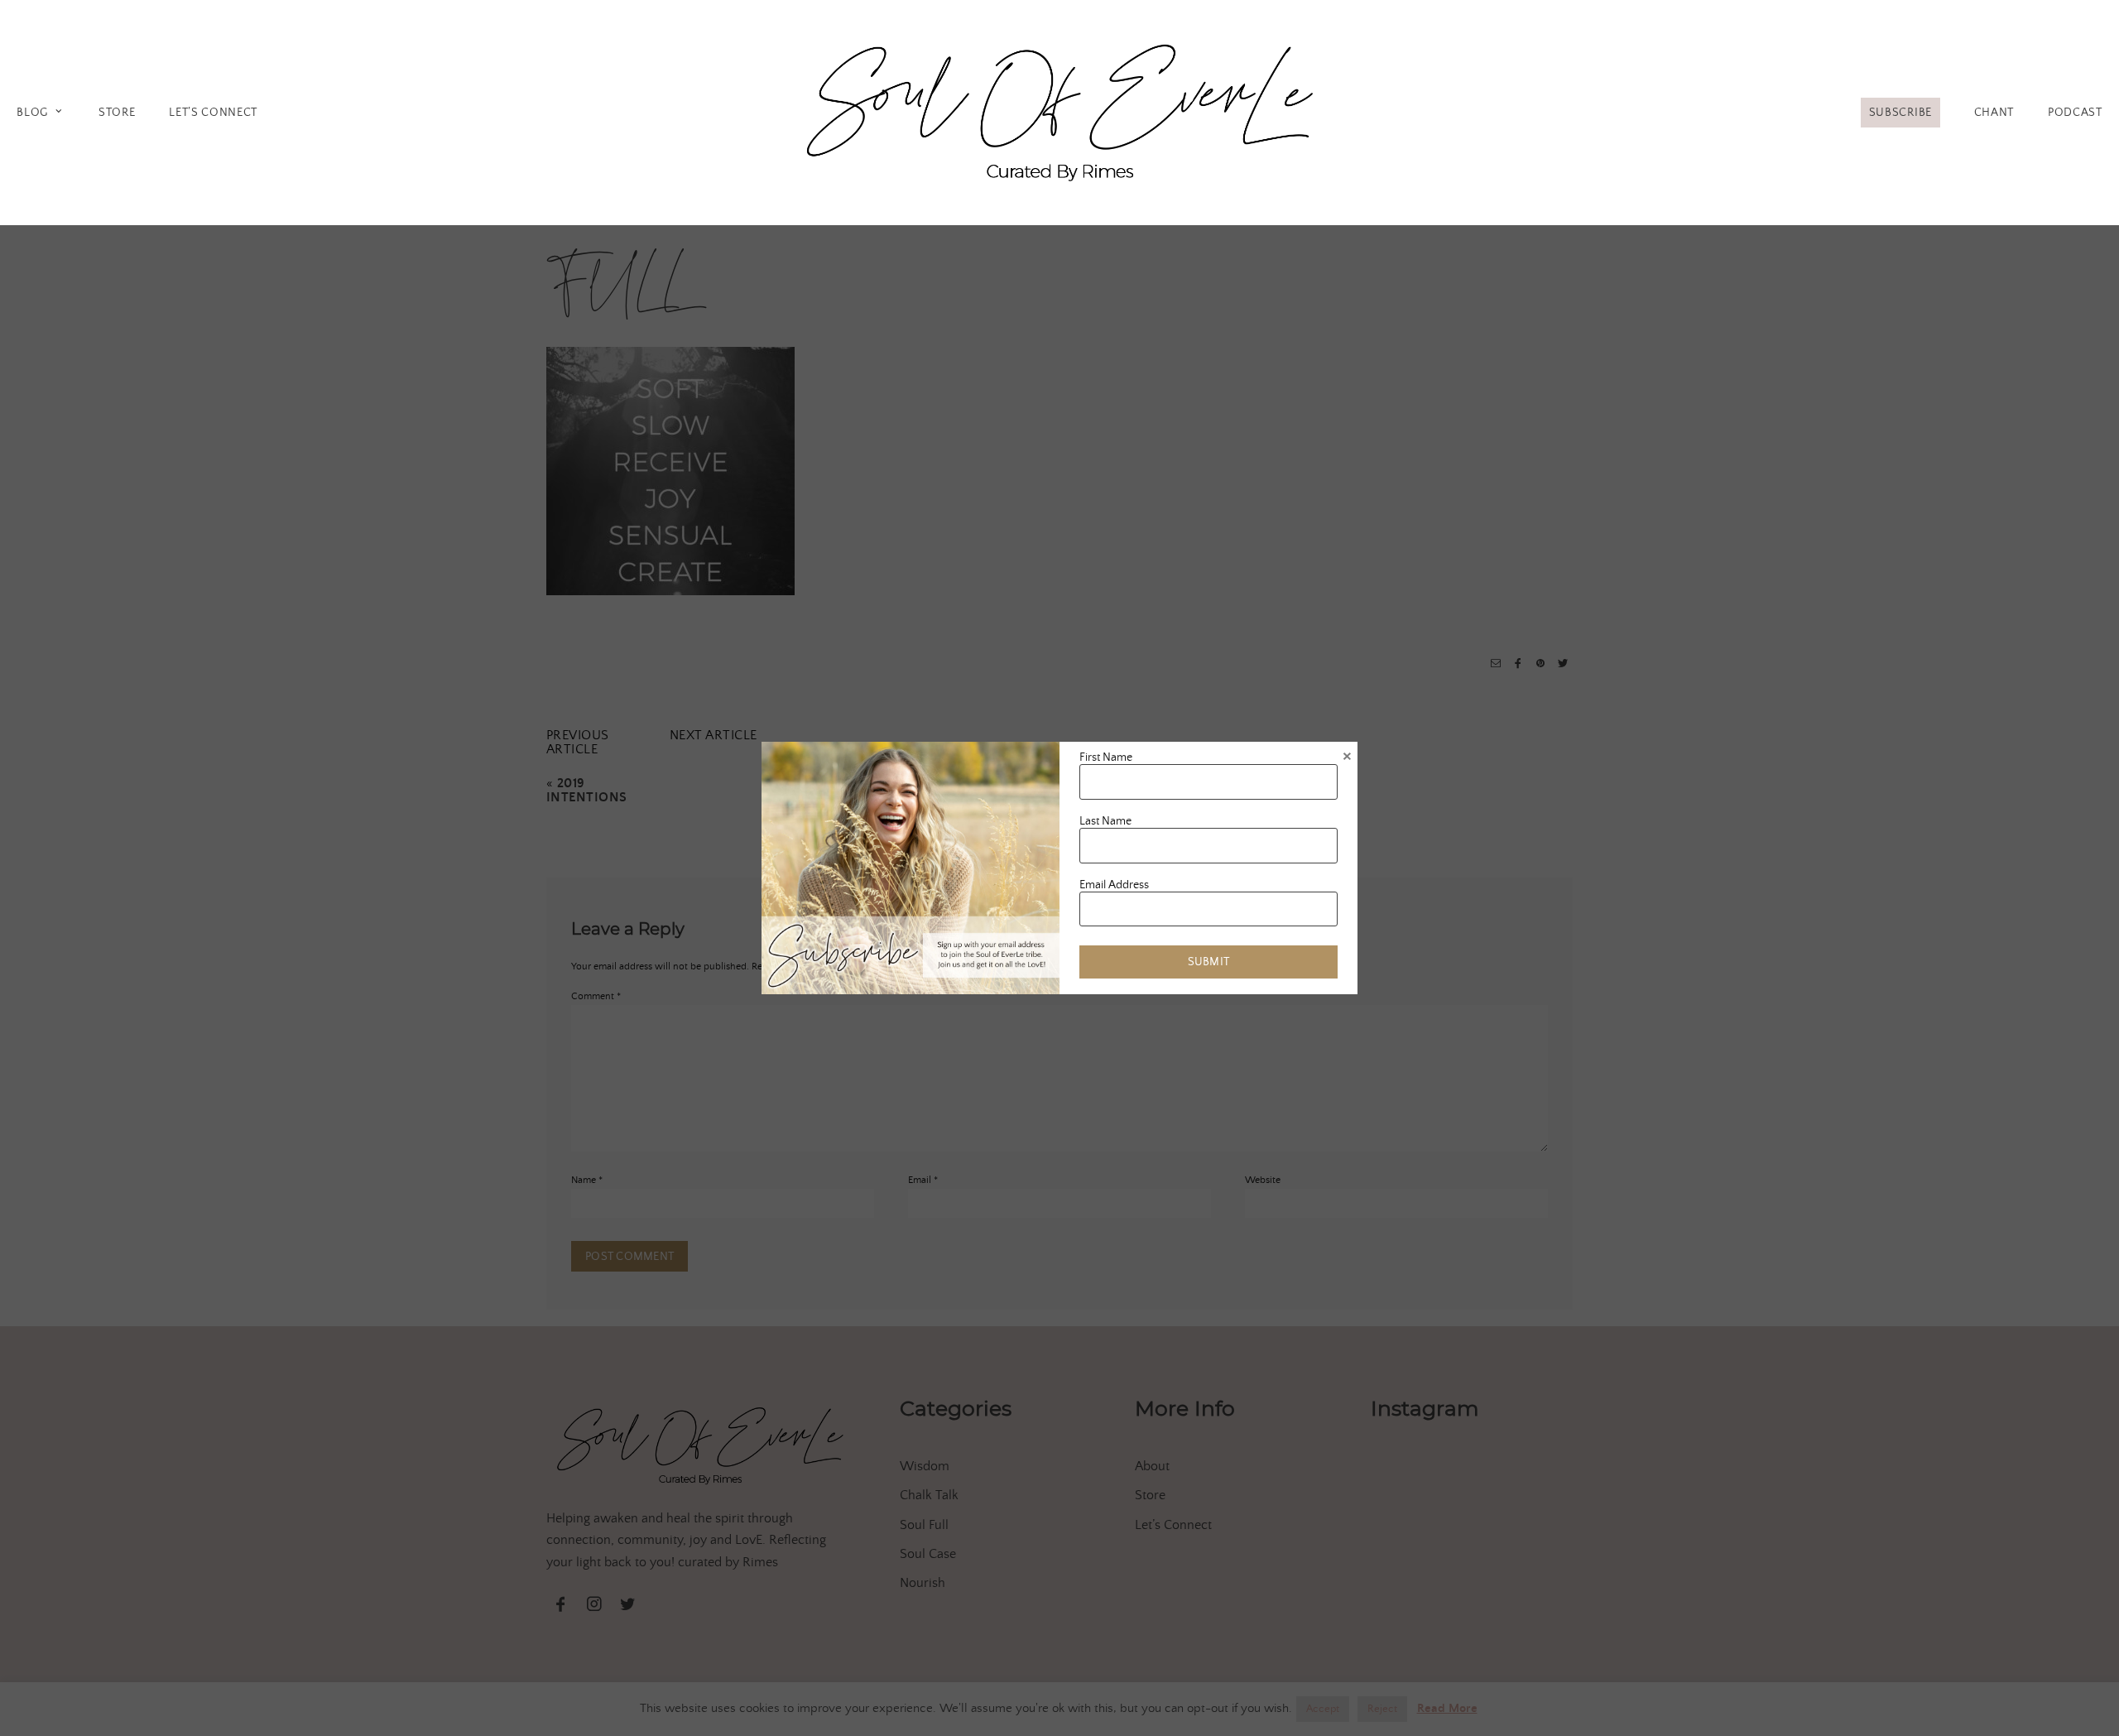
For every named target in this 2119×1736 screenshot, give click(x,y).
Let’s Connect (213, 113)
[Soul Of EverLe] (1059, 110)
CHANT (1994, 113)
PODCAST (2075, 113)
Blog (32, 113)
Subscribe (1900, 113)
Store (117, 113)
